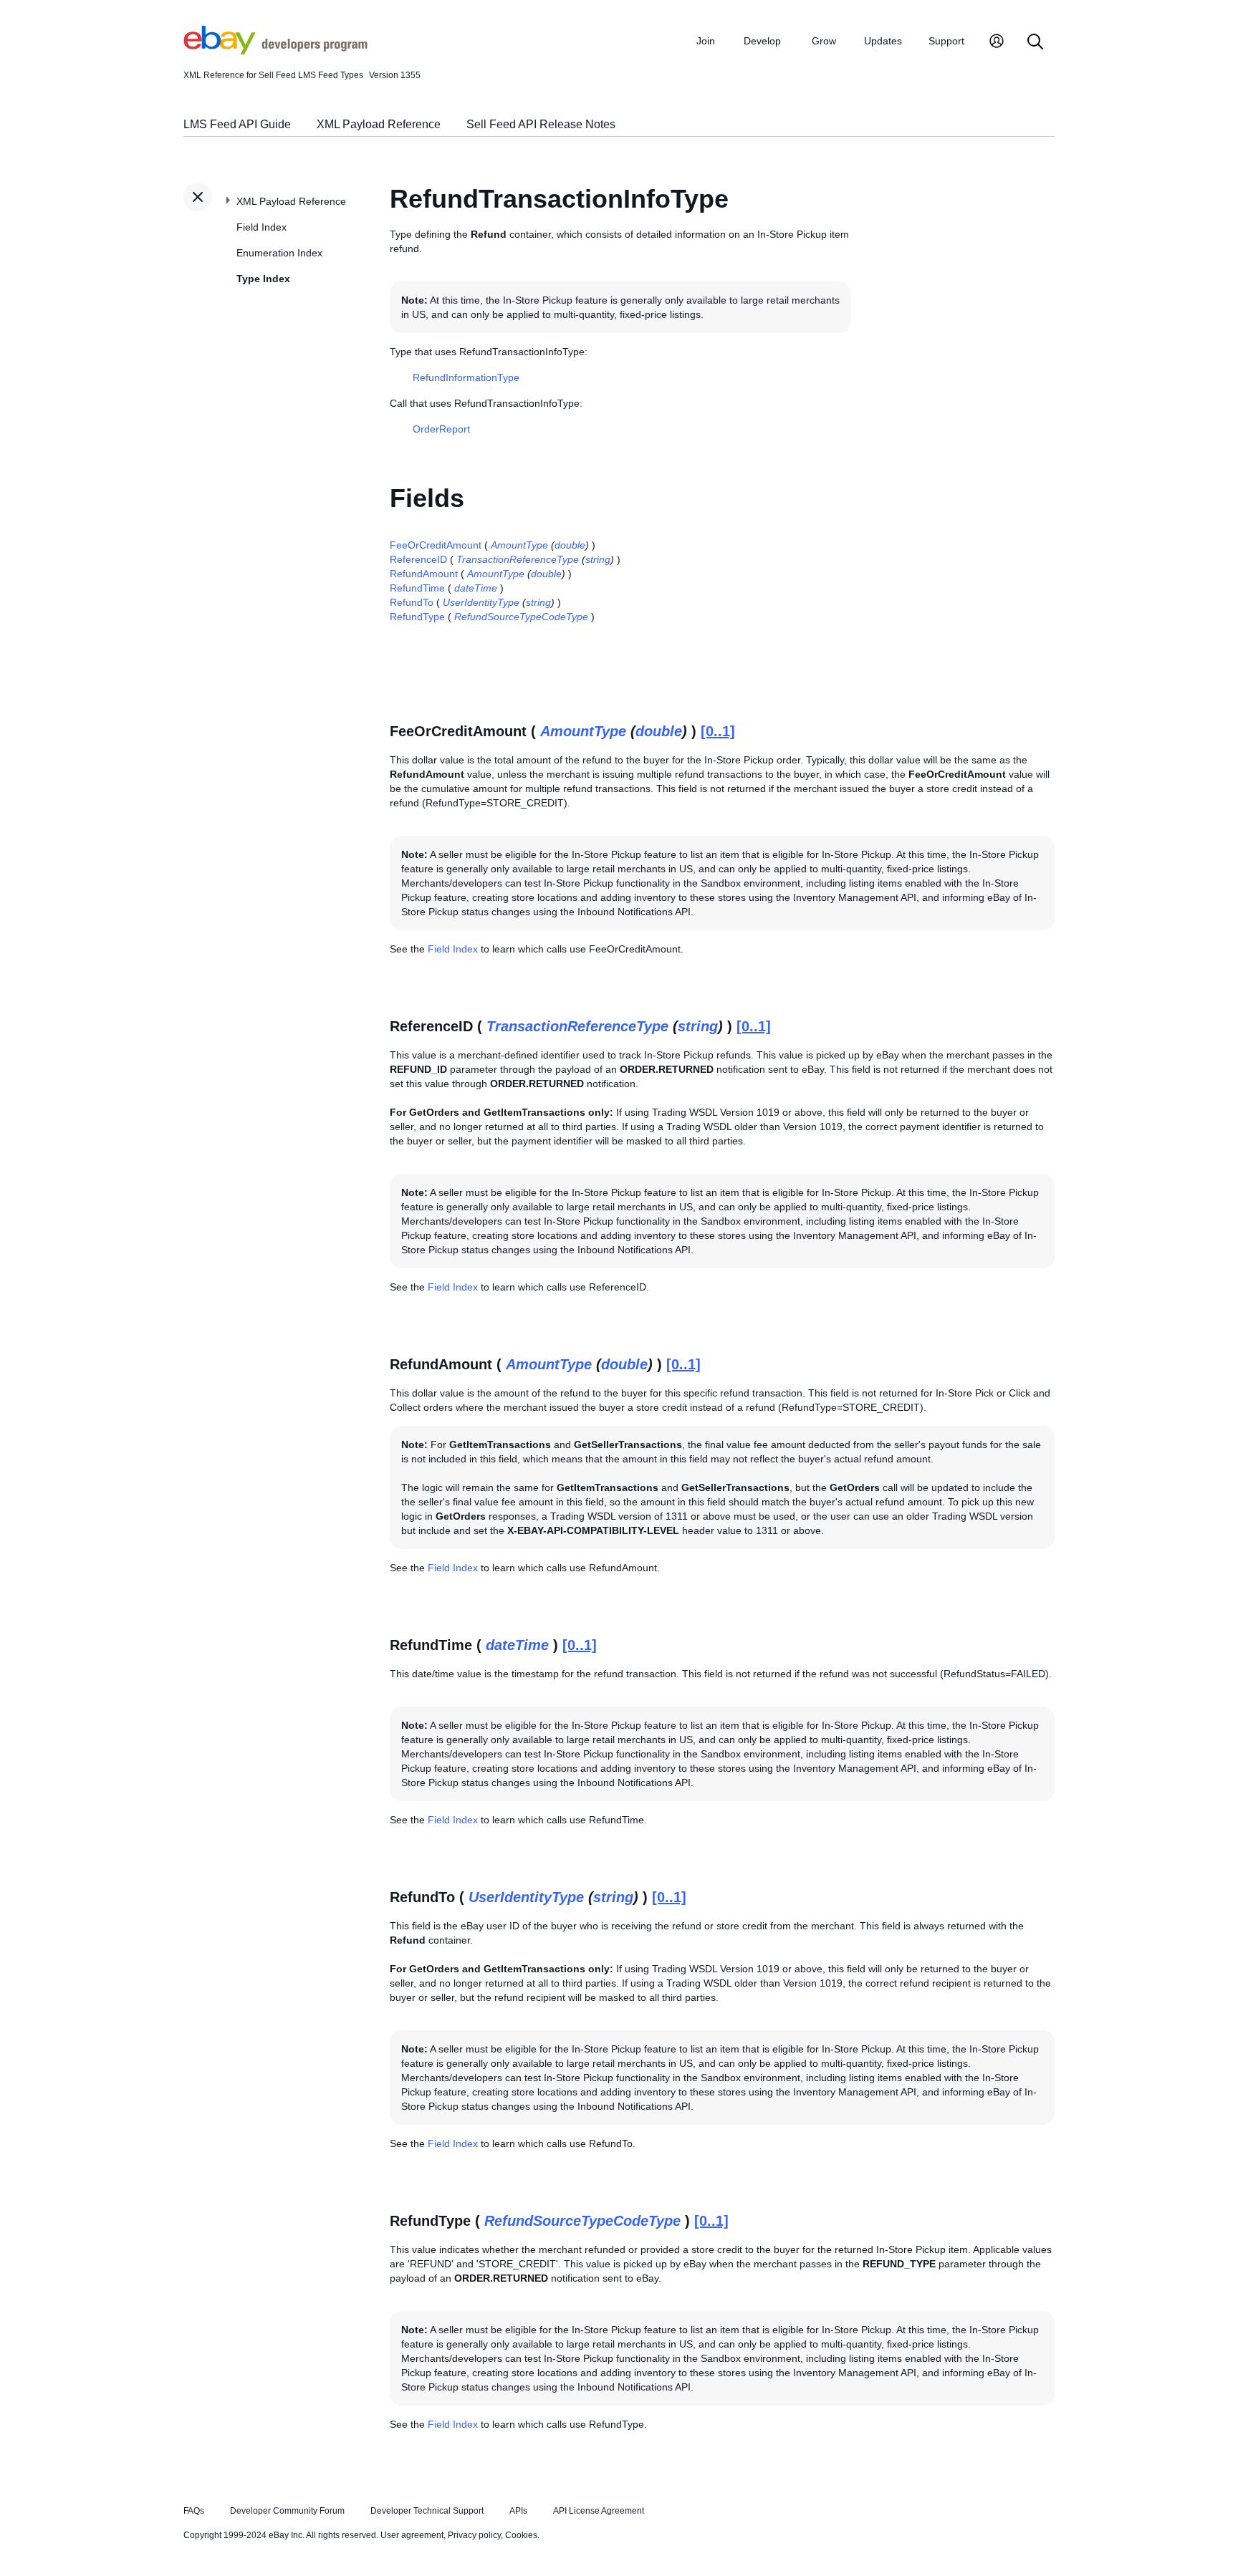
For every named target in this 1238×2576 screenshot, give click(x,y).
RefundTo (412, 602)
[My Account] (997, 43)
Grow (824, 41)
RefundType (417, 617)
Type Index (263, 279)
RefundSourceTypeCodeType (521, 617)
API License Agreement (599, 2511)
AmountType (519, 545)
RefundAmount (424, 574)
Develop (762, 41)
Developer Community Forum (287, 2511)
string (598, 559)
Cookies (521, 2535)
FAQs (194, 2511)
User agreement (412, 2535)
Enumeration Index (279, 253)
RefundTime (417, 588)
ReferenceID (418, 559)
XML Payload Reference (379, 124)
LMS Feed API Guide (237, 124)
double (570, 545)
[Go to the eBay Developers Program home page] (275, 51)
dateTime (476, 588)
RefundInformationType (466, 377)
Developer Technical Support (427, 2511)
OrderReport (441, 429)
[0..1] (718, 731)
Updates (883, 41)
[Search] (1035, 43)
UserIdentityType (481, 602)
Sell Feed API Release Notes (541, 124)
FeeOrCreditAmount (436, 545)
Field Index (261, 227)
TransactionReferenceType (518, 559)
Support (946, 41)
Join (706, 41)
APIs (518, 2511)
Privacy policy (474, 2535)
